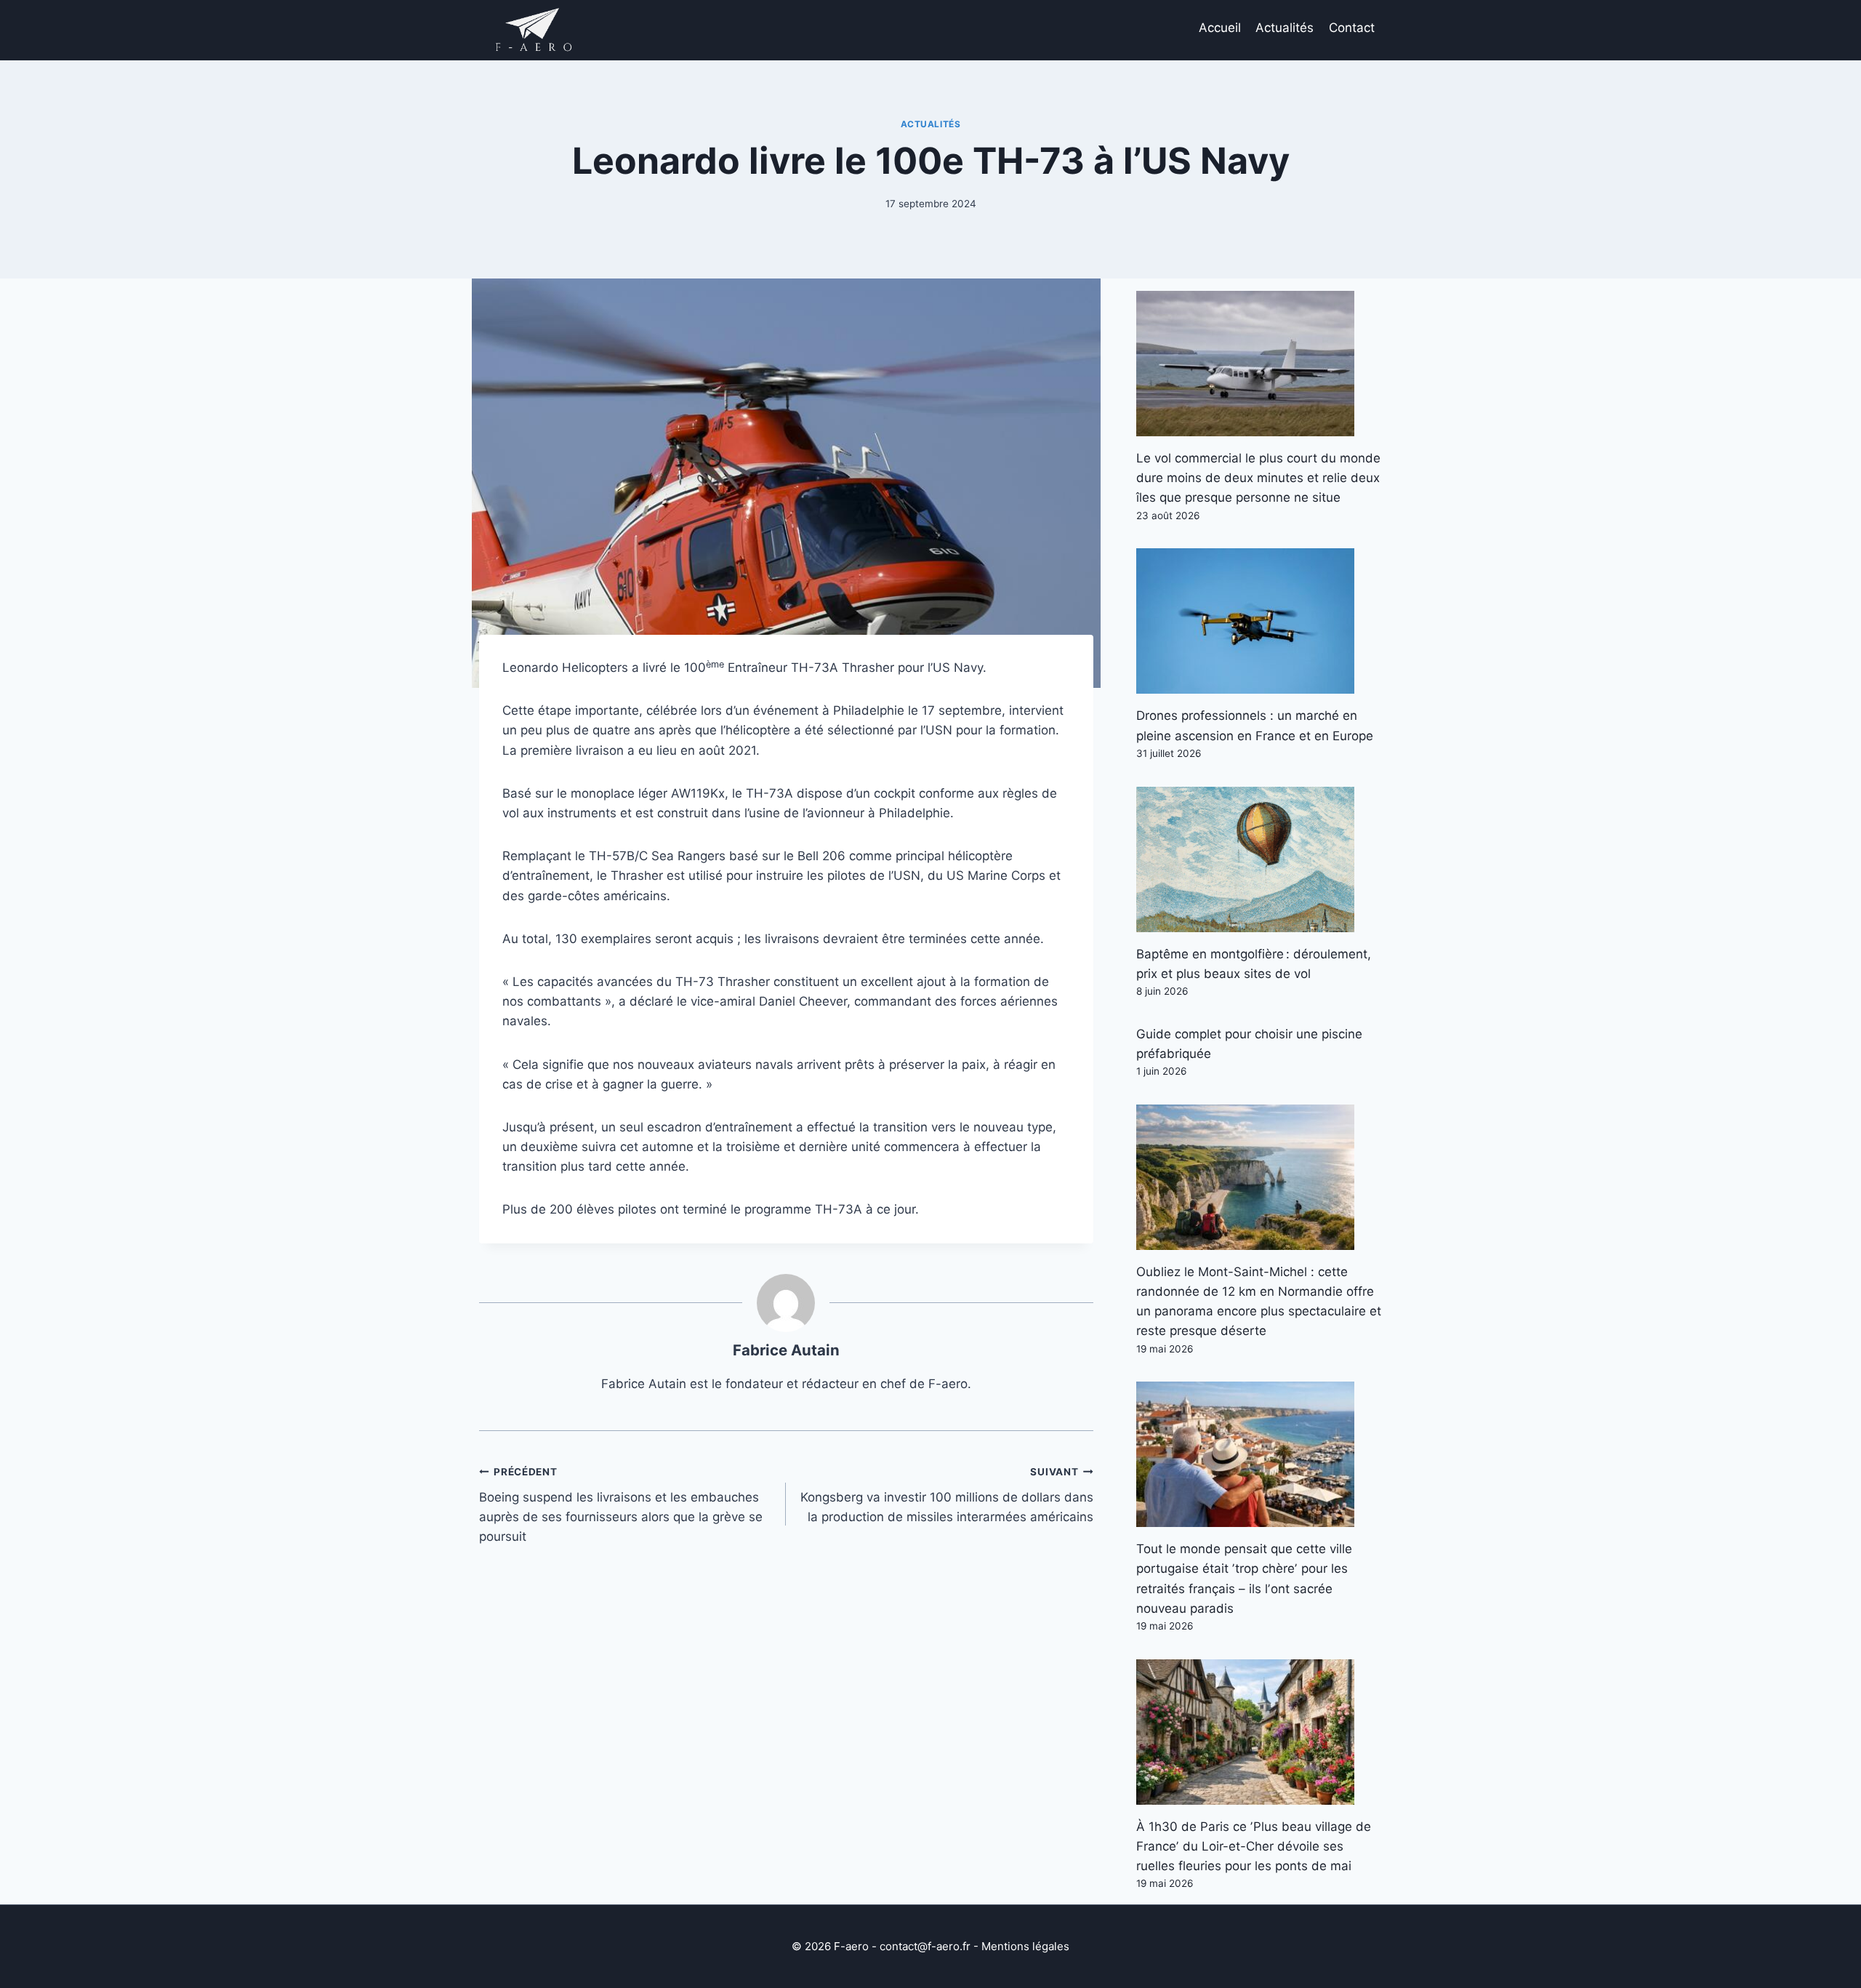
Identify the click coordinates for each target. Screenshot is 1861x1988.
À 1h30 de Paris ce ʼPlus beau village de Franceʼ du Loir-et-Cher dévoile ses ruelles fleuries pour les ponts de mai (1254, 1846)
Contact (1352, 28)
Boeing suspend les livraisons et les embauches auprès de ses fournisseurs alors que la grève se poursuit (621, 1505)
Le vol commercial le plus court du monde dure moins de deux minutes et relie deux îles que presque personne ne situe (1258, 478)
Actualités (1285, 28)
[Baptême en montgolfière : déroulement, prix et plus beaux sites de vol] (1259, 859)
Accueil (1220, 28)
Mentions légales (1025, 1946)
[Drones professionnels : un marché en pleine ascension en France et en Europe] (1259, 621)
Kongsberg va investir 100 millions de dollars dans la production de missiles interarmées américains (946, 1495)
